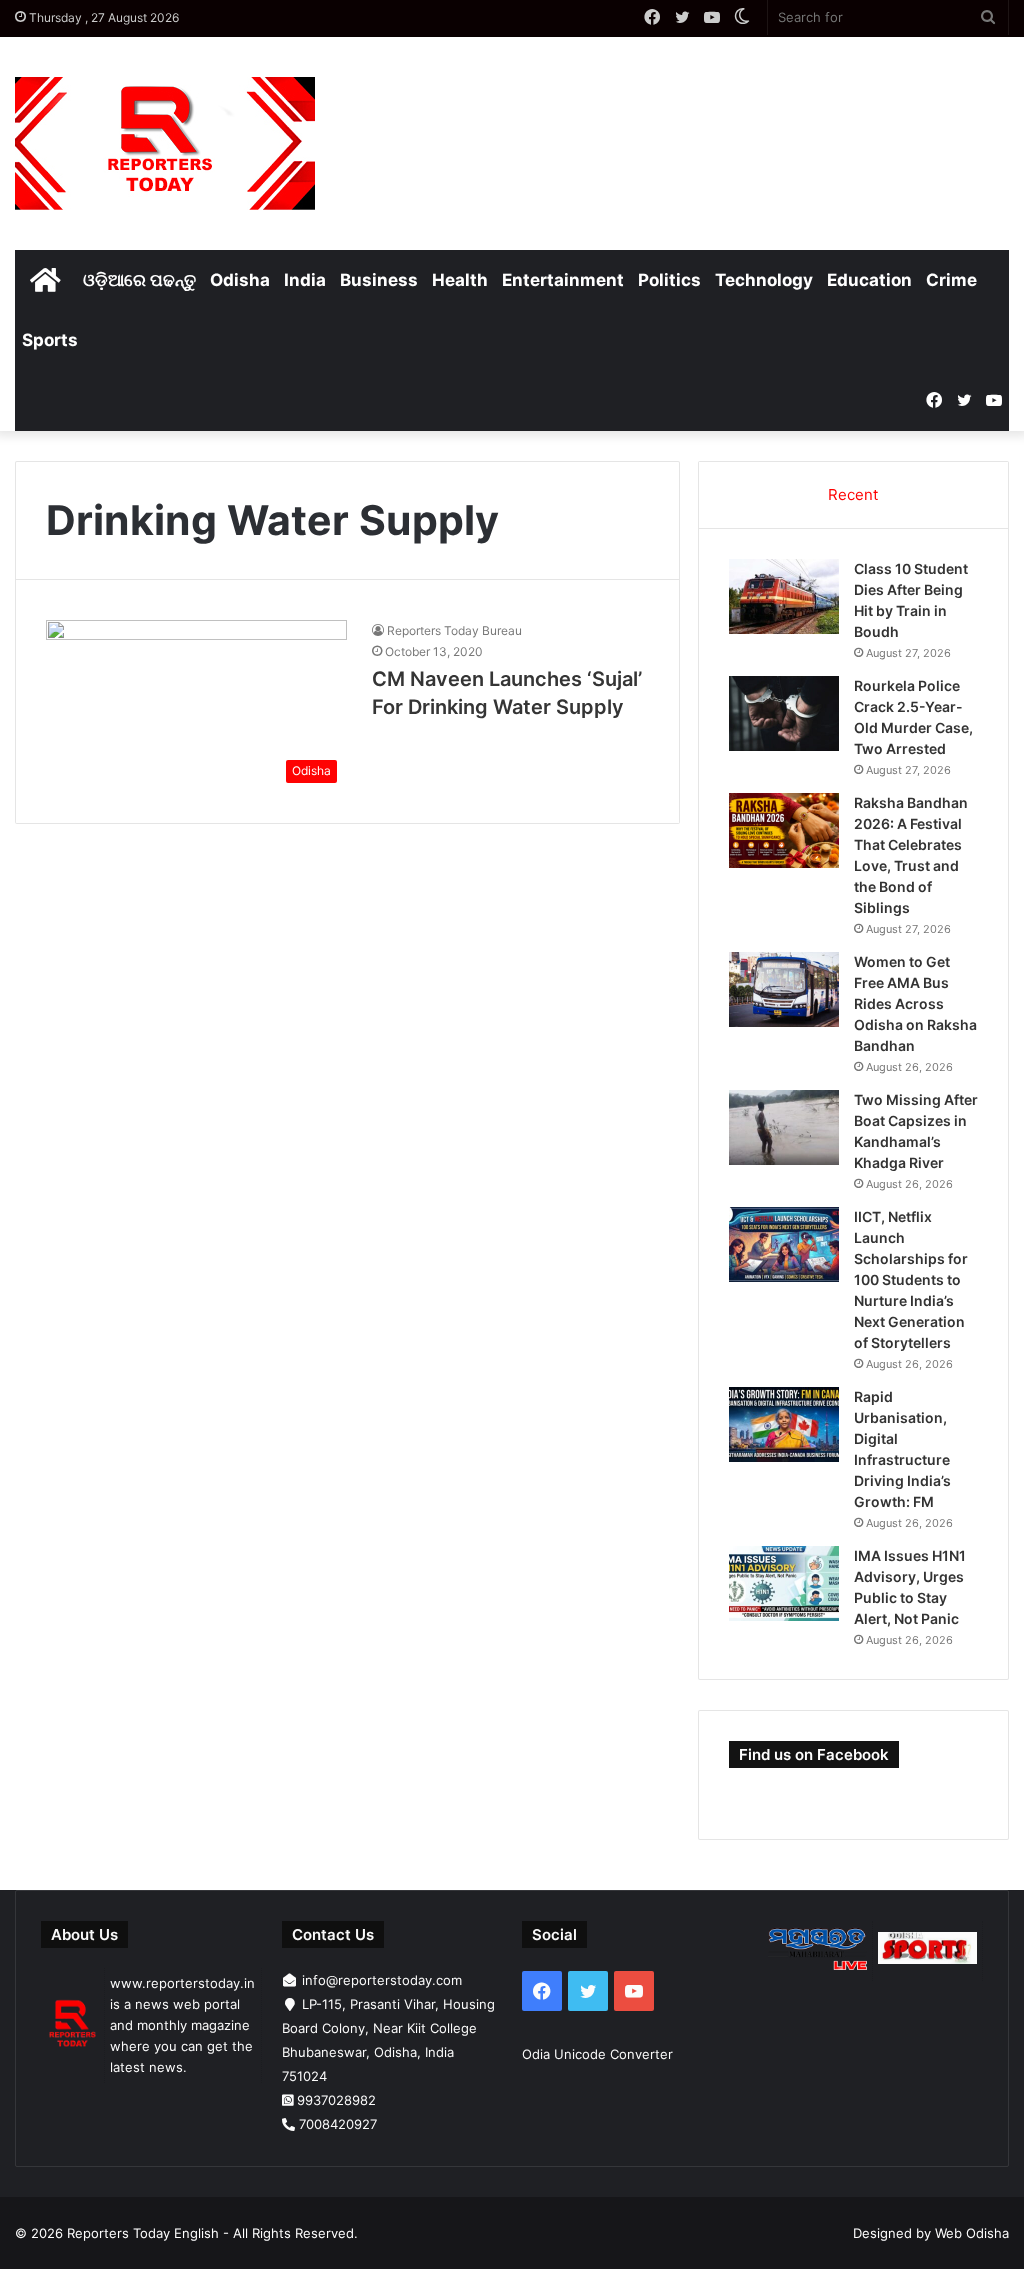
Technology (764, 280)
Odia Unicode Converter (597, 2054)
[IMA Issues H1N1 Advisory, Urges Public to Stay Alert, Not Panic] (784, 1583)
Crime (951, 280)
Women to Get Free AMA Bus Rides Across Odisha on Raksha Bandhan (915, 1003)
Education (869, 280)
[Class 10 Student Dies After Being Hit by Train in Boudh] (784, 596)
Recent (853, 494)
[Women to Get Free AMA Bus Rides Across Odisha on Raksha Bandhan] (784, 989)
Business (379, 280)
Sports (50, 340)
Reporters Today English (143, 2233)
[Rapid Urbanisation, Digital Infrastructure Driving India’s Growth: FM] (784, 1424)
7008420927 (338, 2124)
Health (460, 280)
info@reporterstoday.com (382, 1980)
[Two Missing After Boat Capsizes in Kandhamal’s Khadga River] (784, 1127)
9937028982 (336, 2100)
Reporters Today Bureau (454, 630)
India (305, 280)
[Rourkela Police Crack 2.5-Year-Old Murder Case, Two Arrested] (784, 713)
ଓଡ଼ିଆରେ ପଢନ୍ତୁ (139, 280)
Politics (669, 280)
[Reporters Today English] (165, 143)
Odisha (240, 280)
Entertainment (563, 280)
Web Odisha (972, 2233)
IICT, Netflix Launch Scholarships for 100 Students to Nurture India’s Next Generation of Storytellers (911, 1279)
